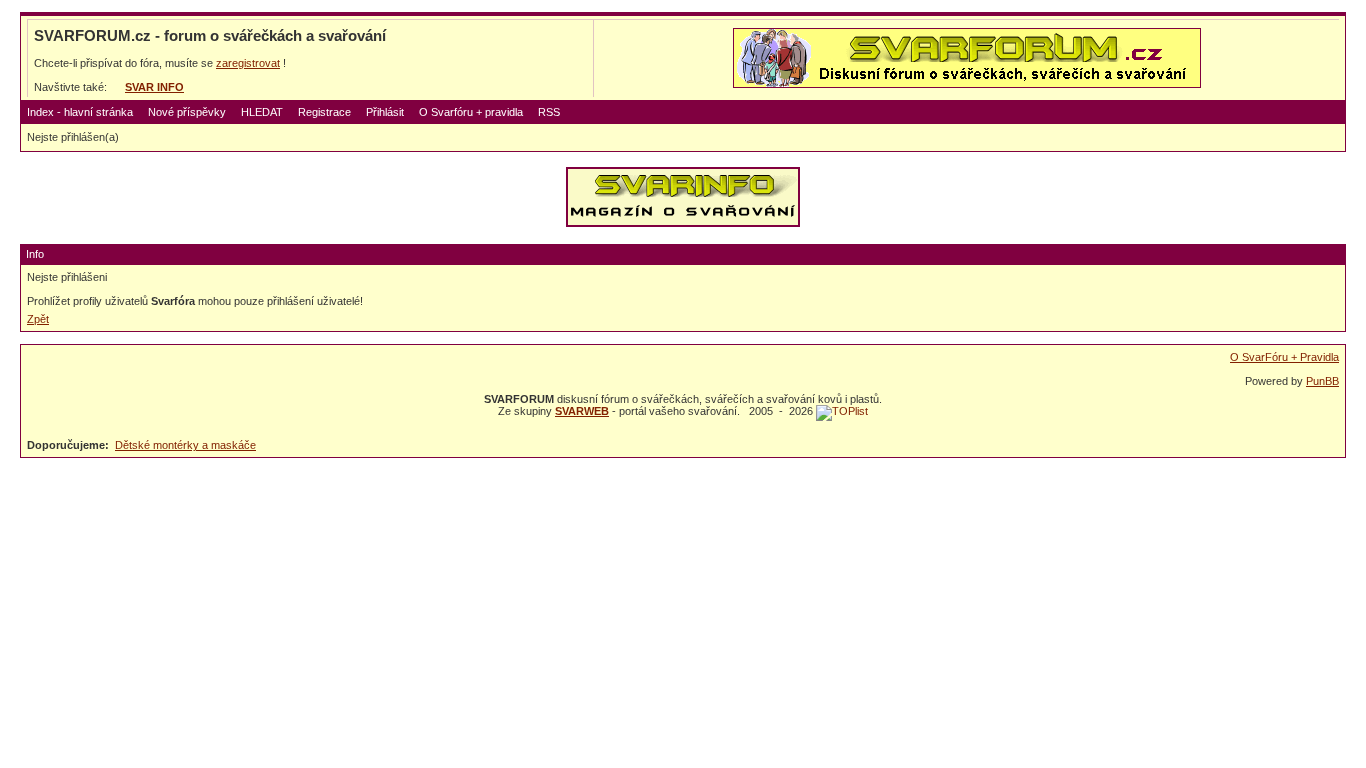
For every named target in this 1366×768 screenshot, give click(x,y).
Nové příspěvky (187, 112)
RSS (549, 112)
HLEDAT (262, 112)
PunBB (1322, 381)
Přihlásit (385, 112)
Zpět (38, 319)
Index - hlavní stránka (80, 112)
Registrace (324, 112)
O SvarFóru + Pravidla (1284, 357)
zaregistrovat (248, 63)
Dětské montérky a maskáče (185, 445)
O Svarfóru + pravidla (471, 112)
